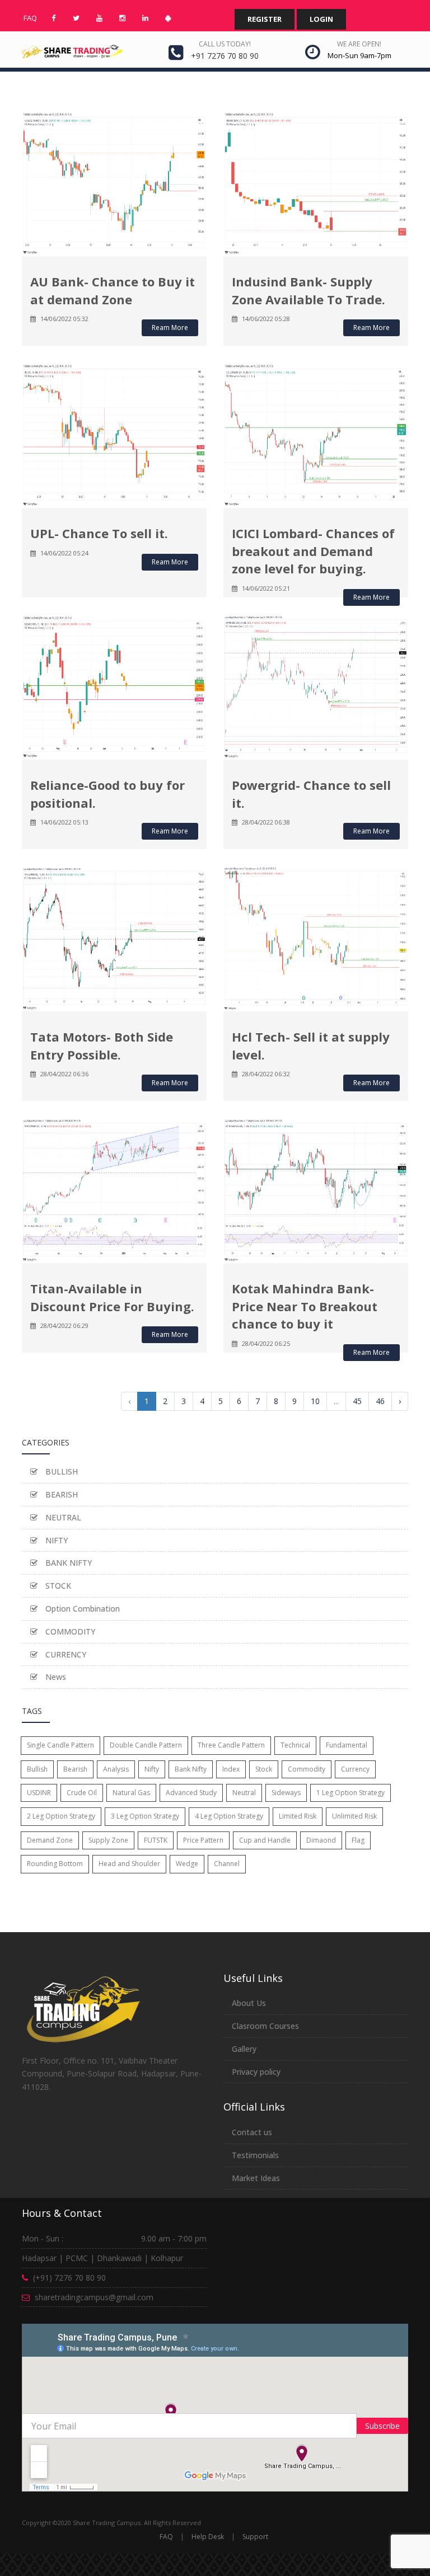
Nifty (152, 1769)
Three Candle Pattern (231, 1745)
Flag (358, 1840)
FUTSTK (156, 1840)
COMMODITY (69, 1631)
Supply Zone (108, 1840)
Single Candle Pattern (60, 1745)
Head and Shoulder (129, 1864)
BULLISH (60, 1471)
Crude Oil (82, 1793)
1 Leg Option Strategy (350, 1793)
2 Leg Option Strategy (61, 1816)
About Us (249, 2003)
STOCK (57, 1586)
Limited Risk (298, 1816)
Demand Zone (50, 1840)
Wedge (187, 1864)
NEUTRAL (62, 1517)
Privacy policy (256, 2072)
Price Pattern (203, 1840)
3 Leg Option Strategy (145, 1816)
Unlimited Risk (354, 1816)
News (55, 1677)
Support (255, 2537)
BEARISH (60, 1494)
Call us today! (225, 44)
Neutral (244, 1793)
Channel (227, 1864)
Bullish (37, 1769)
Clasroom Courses (265, 2026)
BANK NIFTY (67, 1563)
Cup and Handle (265, 1840)
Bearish (75, 1769)
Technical (295, 1745)
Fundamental (347, 1745)
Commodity (307, 1769)
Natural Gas (131, 1793)
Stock (264, 1769)
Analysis (116, 1769)
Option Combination (81, 1609)
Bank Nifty (191, 1769)
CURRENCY (65, 1654)
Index (231, 1769)
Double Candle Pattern (146, 1745)
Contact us (252, 2132)
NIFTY (55, 1540)
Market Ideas (256, 2178)
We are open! (359, 44)
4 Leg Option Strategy (229, 1816)
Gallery (244, 2049)
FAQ (166, 2537)
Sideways (286, 1793)
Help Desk (208, 2537)
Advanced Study (191, 1793)
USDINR (39, 1793)
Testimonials (255, 2155)
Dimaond (321, 1840)
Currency (355, 1769)
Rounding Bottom (55, 1864)
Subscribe (382, 2426)
